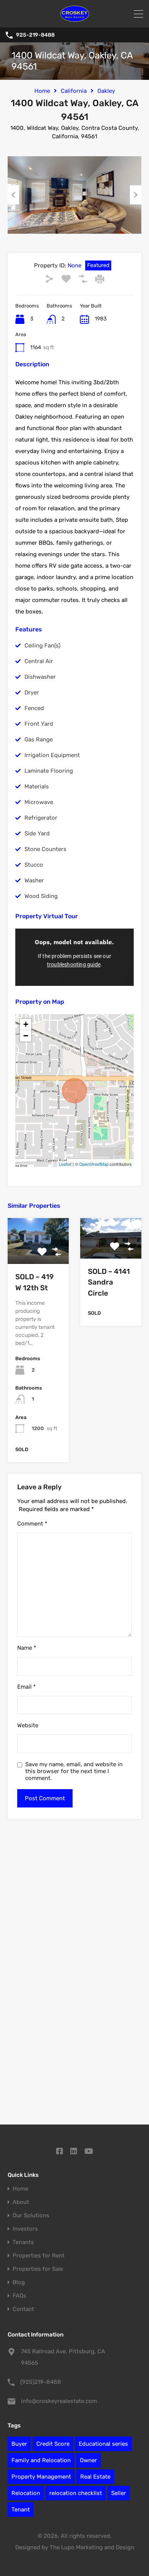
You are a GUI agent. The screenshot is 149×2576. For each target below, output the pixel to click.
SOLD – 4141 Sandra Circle (109, 1282)
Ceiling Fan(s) (42, 646)
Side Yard (37, 833)
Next (136, 195)
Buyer (19, 2444)
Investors (25, 2229)
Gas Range (39, 739)
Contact (23, 2309)
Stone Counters (45, 849)
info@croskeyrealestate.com (59, 2401)
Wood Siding (41, 896)
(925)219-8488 (41, 2382)
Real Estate (95, 2477)
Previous (13, 195)
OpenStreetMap (94, 1164)
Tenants (23, 2242)
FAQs (19, 2296)
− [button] (26, 1036)
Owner (88, 2460)
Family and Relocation (41, 2460)
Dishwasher (40, 677)
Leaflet (65, 1164)
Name (27, 1648)
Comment (32, 1524)
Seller (119, 2493)
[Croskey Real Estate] (75, 18)
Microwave (39, 802)
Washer (34, 880)
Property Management (41, 2477)
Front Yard (39, 724)
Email (27, 1687)
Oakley (106, 91)
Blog (19, 2282)
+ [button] (26, 1024)
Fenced (34, 708)
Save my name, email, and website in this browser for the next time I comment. (74, 1771)
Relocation (26, 2493)
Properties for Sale (38, 2269)
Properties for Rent (39, 2256)
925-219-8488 (35, 35)
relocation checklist (76, 2493)
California (74, 91)
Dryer (32, 693)
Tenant (21, 2510)
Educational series (103, 2444)
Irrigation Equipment (52, 755)
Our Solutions (31, 2216)
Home (42, 91)
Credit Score (53, 2444)
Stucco (34, 865)
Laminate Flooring (49, 771)
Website (28, 1725)
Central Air (39, 661)
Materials (37, 786)
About (21, 2202)
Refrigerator (41, 818)
